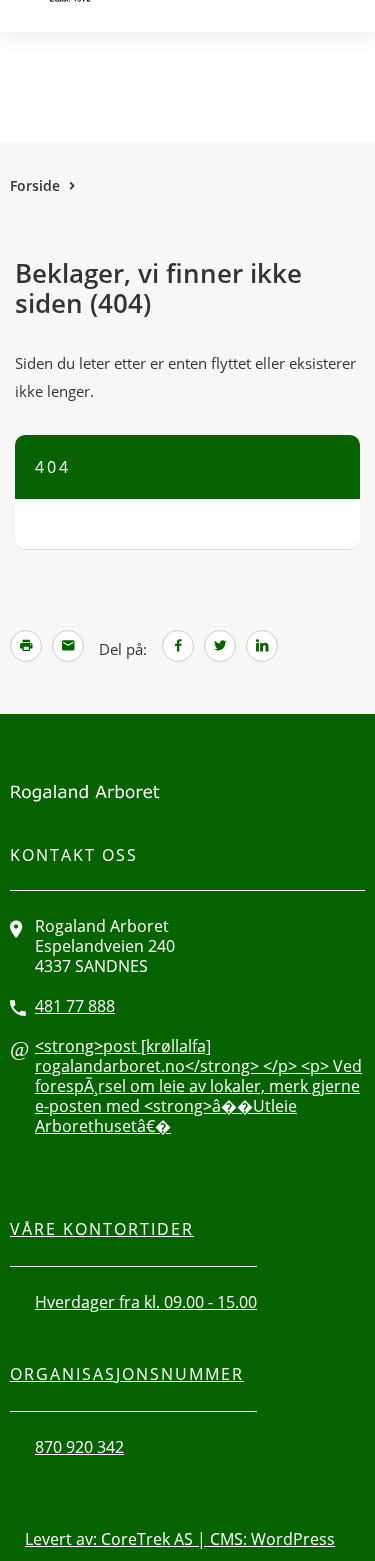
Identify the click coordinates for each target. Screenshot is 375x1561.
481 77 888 (75, 1006)
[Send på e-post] (68, 646)
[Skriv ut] (26, 646)
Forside (35, 185)
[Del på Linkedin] (262, 646)
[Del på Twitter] (220, 646)
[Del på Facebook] (178, 646)
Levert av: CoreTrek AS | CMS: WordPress (180, 1539)
